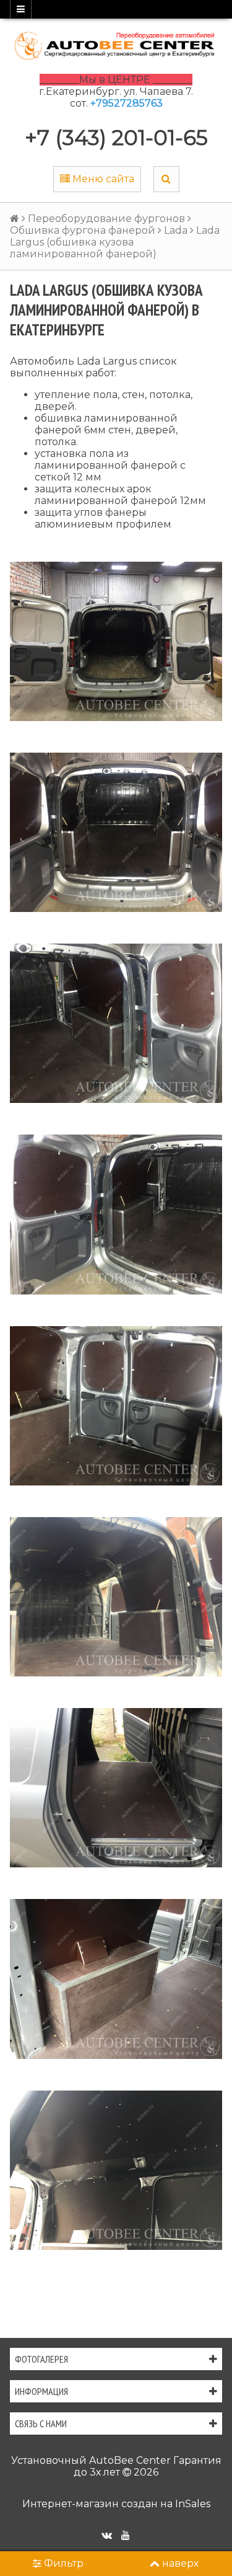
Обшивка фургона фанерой (83, 230)
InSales (193, 2504)
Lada (176, 230)
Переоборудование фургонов (106, 219)
